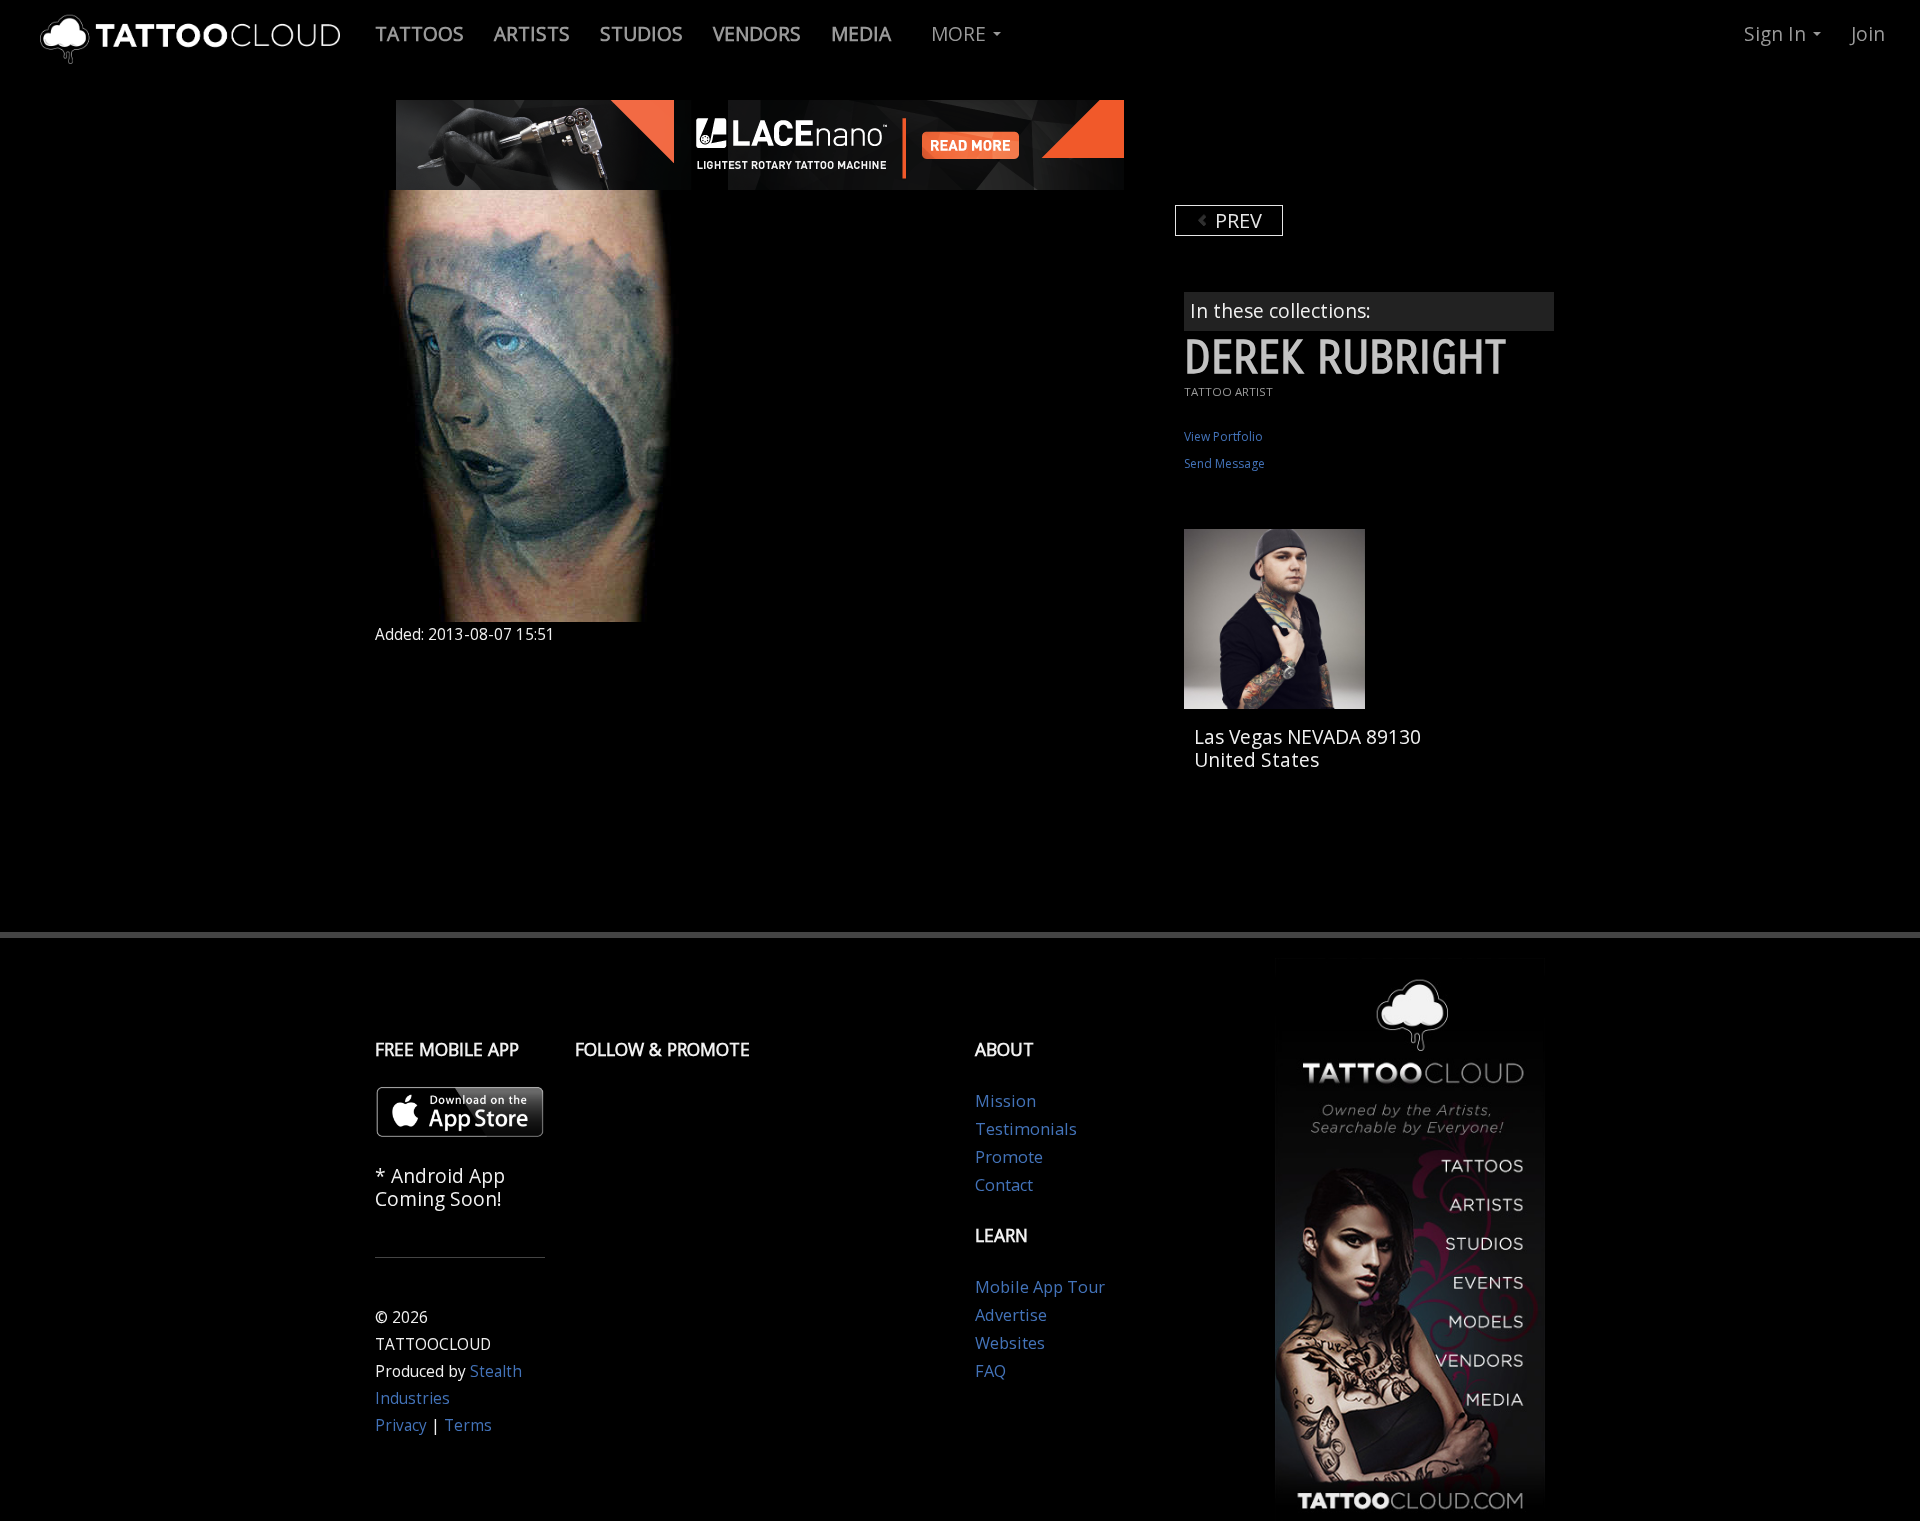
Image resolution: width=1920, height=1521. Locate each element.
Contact (1004, 1185)
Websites (1010, 1343)
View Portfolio (1223, 436)
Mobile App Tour (1040, 1287)
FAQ (990, 1371)
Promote (1009, 1157)
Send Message (1224, 463)
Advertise (1011, 1315)
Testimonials (1026, 1129)
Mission (1005, 1101)
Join (1868, 33)
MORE (961, 33)
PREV (1236, 220)
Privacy (401, 1425)
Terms (468, 1425)
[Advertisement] (1335, 150)
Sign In (1777, 33)
